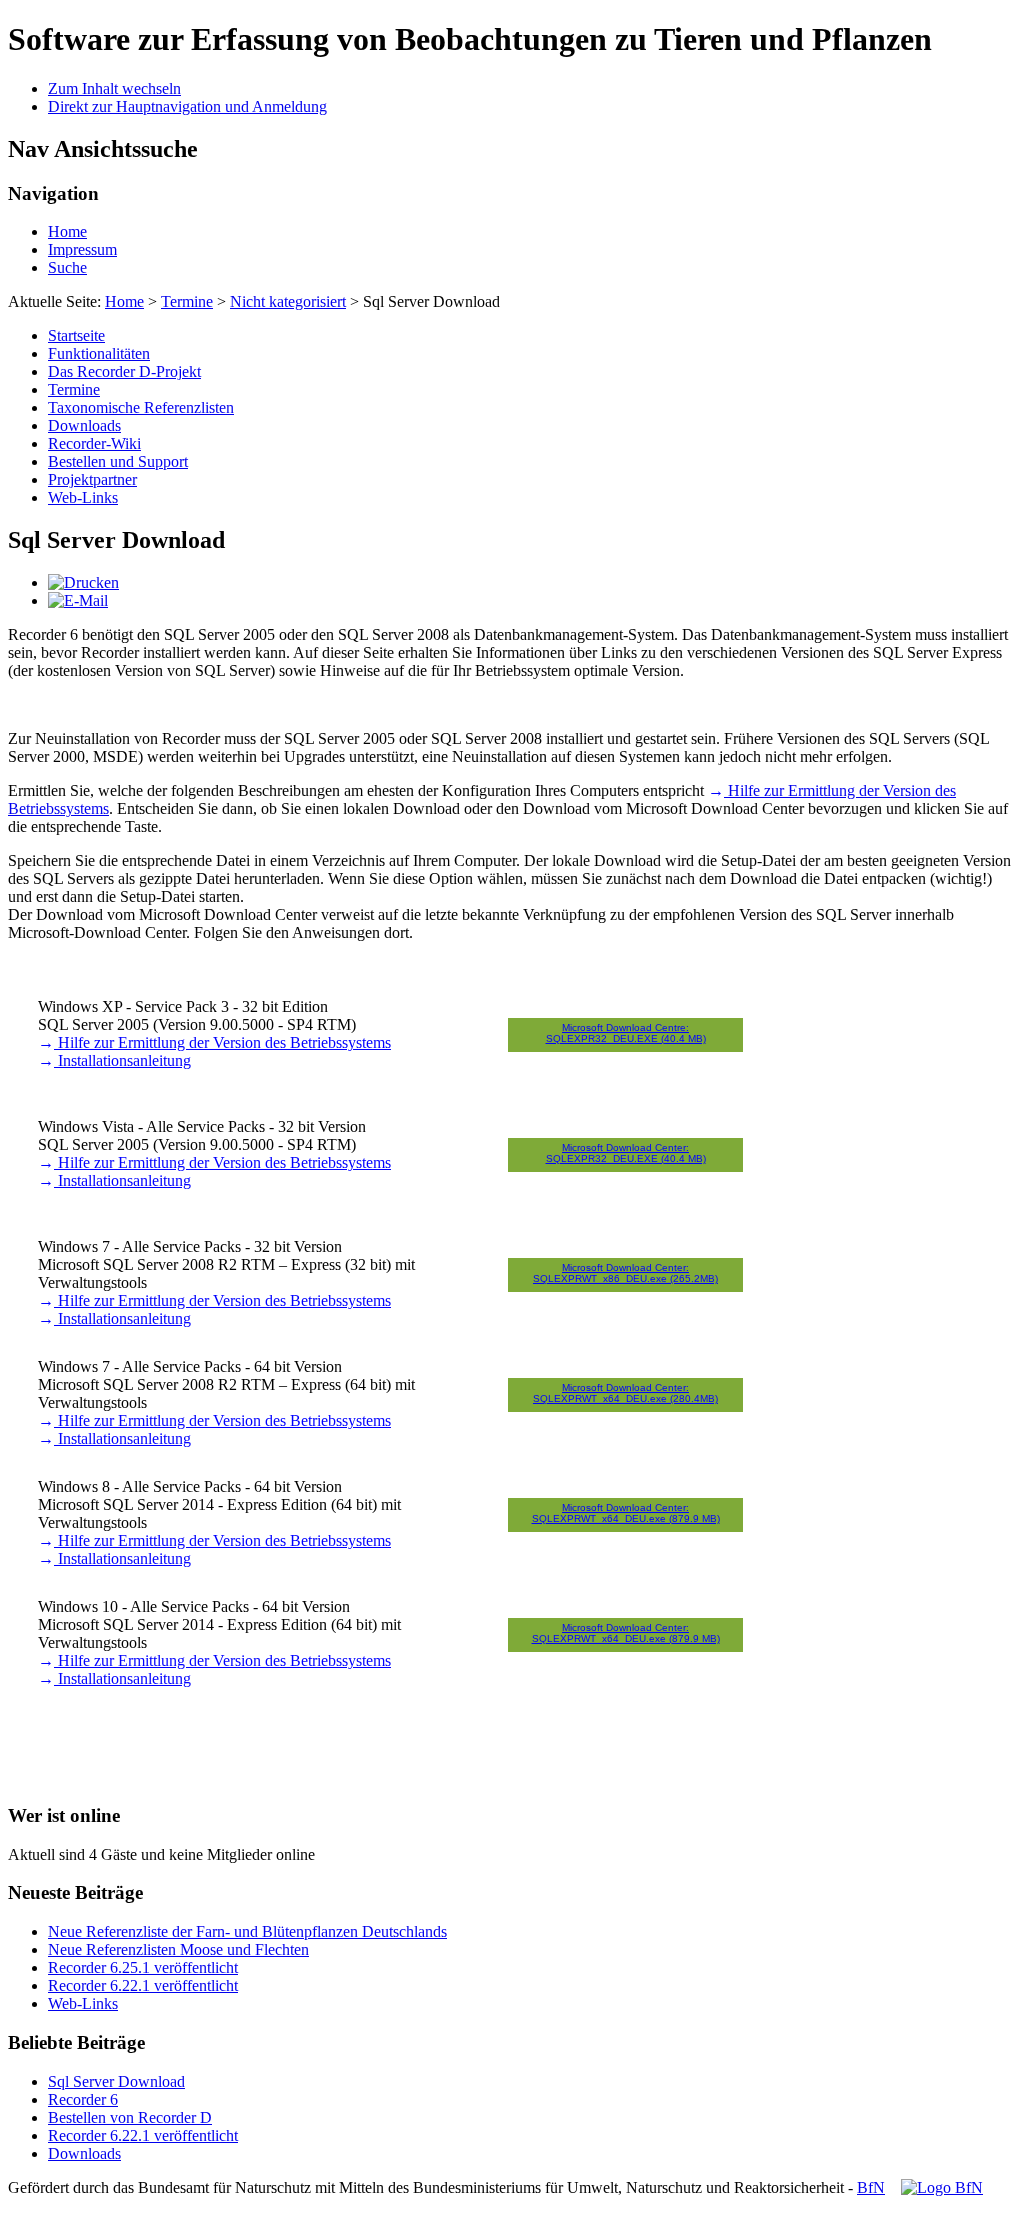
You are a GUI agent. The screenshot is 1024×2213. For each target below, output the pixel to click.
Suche (67, 267)
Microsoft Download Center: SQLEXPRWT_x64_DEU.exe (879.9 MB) (626, 1513)
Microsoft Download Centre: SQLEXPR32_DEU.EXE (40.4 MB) (626, 1033)
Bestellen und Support (118, 461)
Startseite (76, 335)
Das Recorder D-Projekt (124, 371)
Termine (187, 301)
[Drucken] (83, 582)
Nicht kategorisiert (288, 301)
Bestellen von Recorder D (130, 2117)
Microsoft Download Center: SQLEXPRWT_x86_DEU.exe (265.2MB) (625, 1273)
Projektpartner (92, 479)
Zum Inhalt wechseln (114, 88)
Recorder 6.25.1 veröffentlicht (143, 1967)
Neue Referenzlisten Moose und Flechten (178, 1949)
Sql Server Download (116, 2081)
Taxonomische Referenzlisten (141, 407)
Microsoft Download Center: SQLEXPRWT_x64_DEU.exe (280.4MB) (625, 1393)
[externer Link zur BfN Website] (942, 2187)
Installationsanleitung (122, 1060)
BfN (871, 2187)
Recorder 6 (83, 2099)
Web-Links (83, 497)
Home (67, 231)
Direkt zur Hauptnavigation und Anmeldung (187, 106)
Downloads (84, 425)
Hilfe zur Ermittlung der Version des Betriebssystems (222, 1042)
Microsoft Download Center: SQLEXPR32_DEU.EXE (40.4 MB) (626, 1153)
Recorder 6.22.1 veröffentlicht (143, 1985)
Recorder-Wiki (94, 443)
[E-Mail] (78, 600)
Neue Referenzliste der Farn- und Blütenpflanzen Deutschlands (247, 1931)
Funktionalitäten (99, 353)
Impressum (82, 249)
